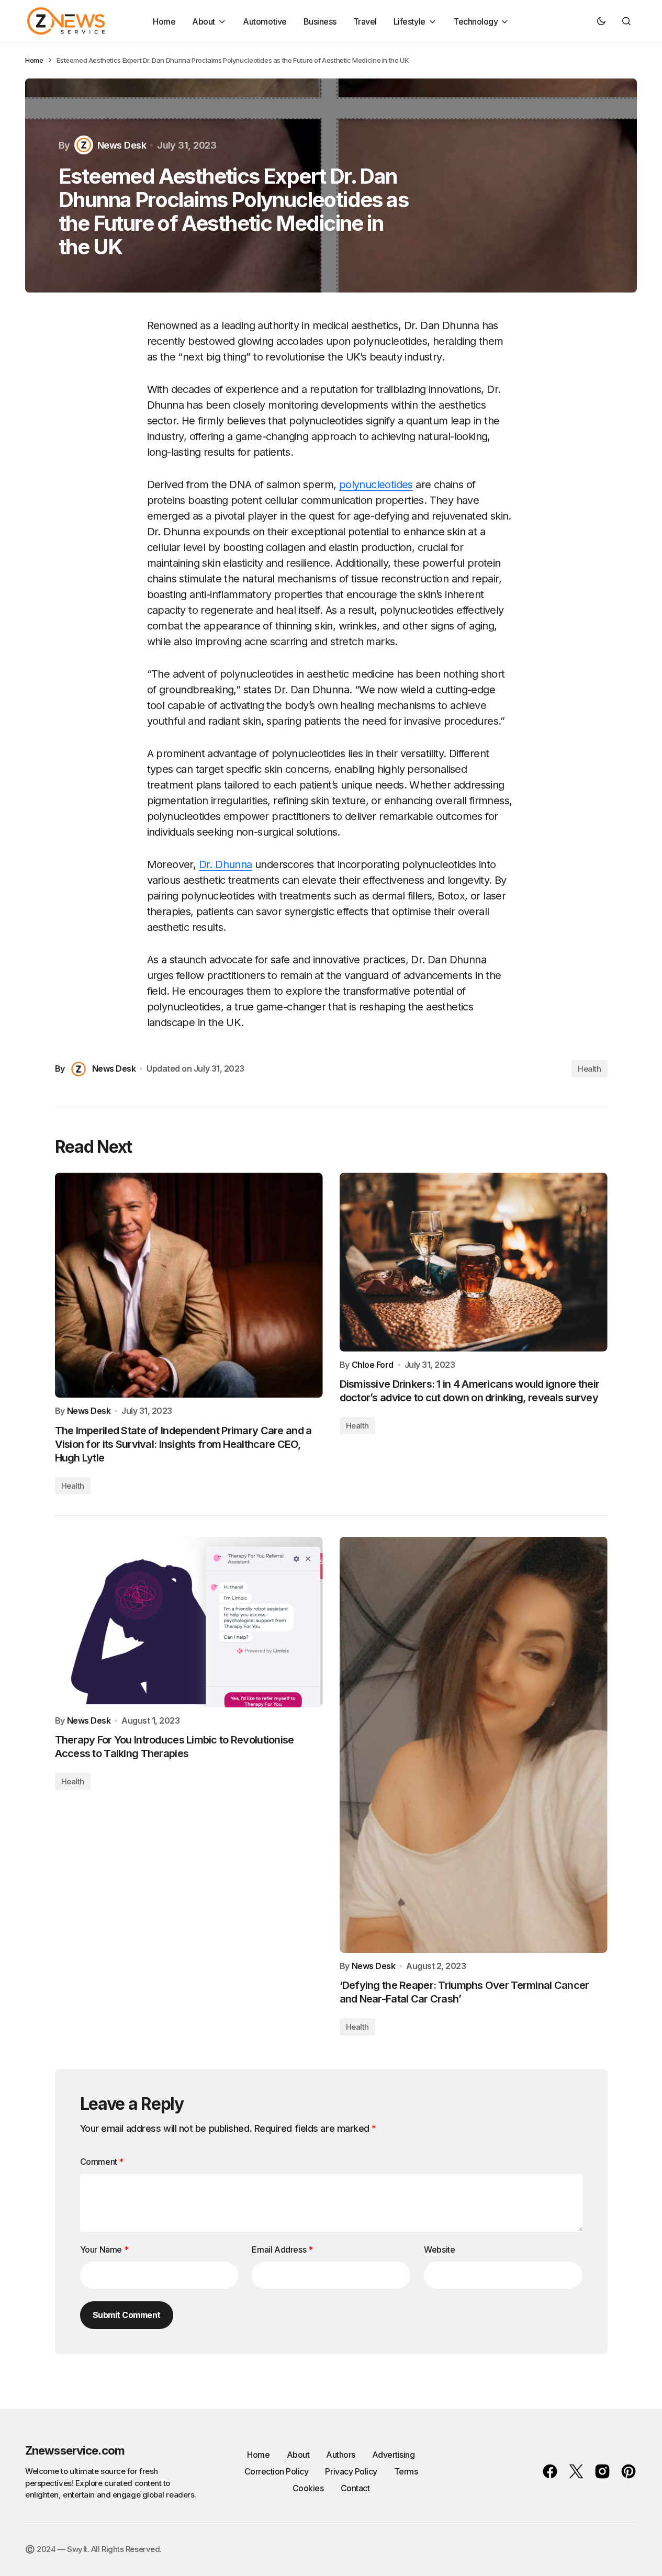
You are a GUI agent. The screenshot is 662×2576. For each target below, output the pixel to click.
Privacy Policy (351, 2471)
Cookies (308, 2488)
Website (439, 2249)
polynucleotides (376, 485)
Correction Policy (277, 2471)
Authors (341, 2455)
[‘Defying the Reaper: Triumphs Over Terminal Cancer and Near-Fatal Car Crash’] (474, 1745)
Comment (102, 2162)
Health (589, 1069)
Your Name (104, 2249)
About (298, 2455)
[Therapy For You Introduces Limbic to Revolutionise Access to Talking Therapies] (189, 1622)
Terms (406, 2471)
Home (34, 60)
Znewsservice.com (75, 2450)
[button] (601, 21)
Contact (355, 2488)
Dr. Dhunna (226, 864)
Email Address (282, 2249)
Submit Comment (127, 2315)
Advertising (394, 2455)
